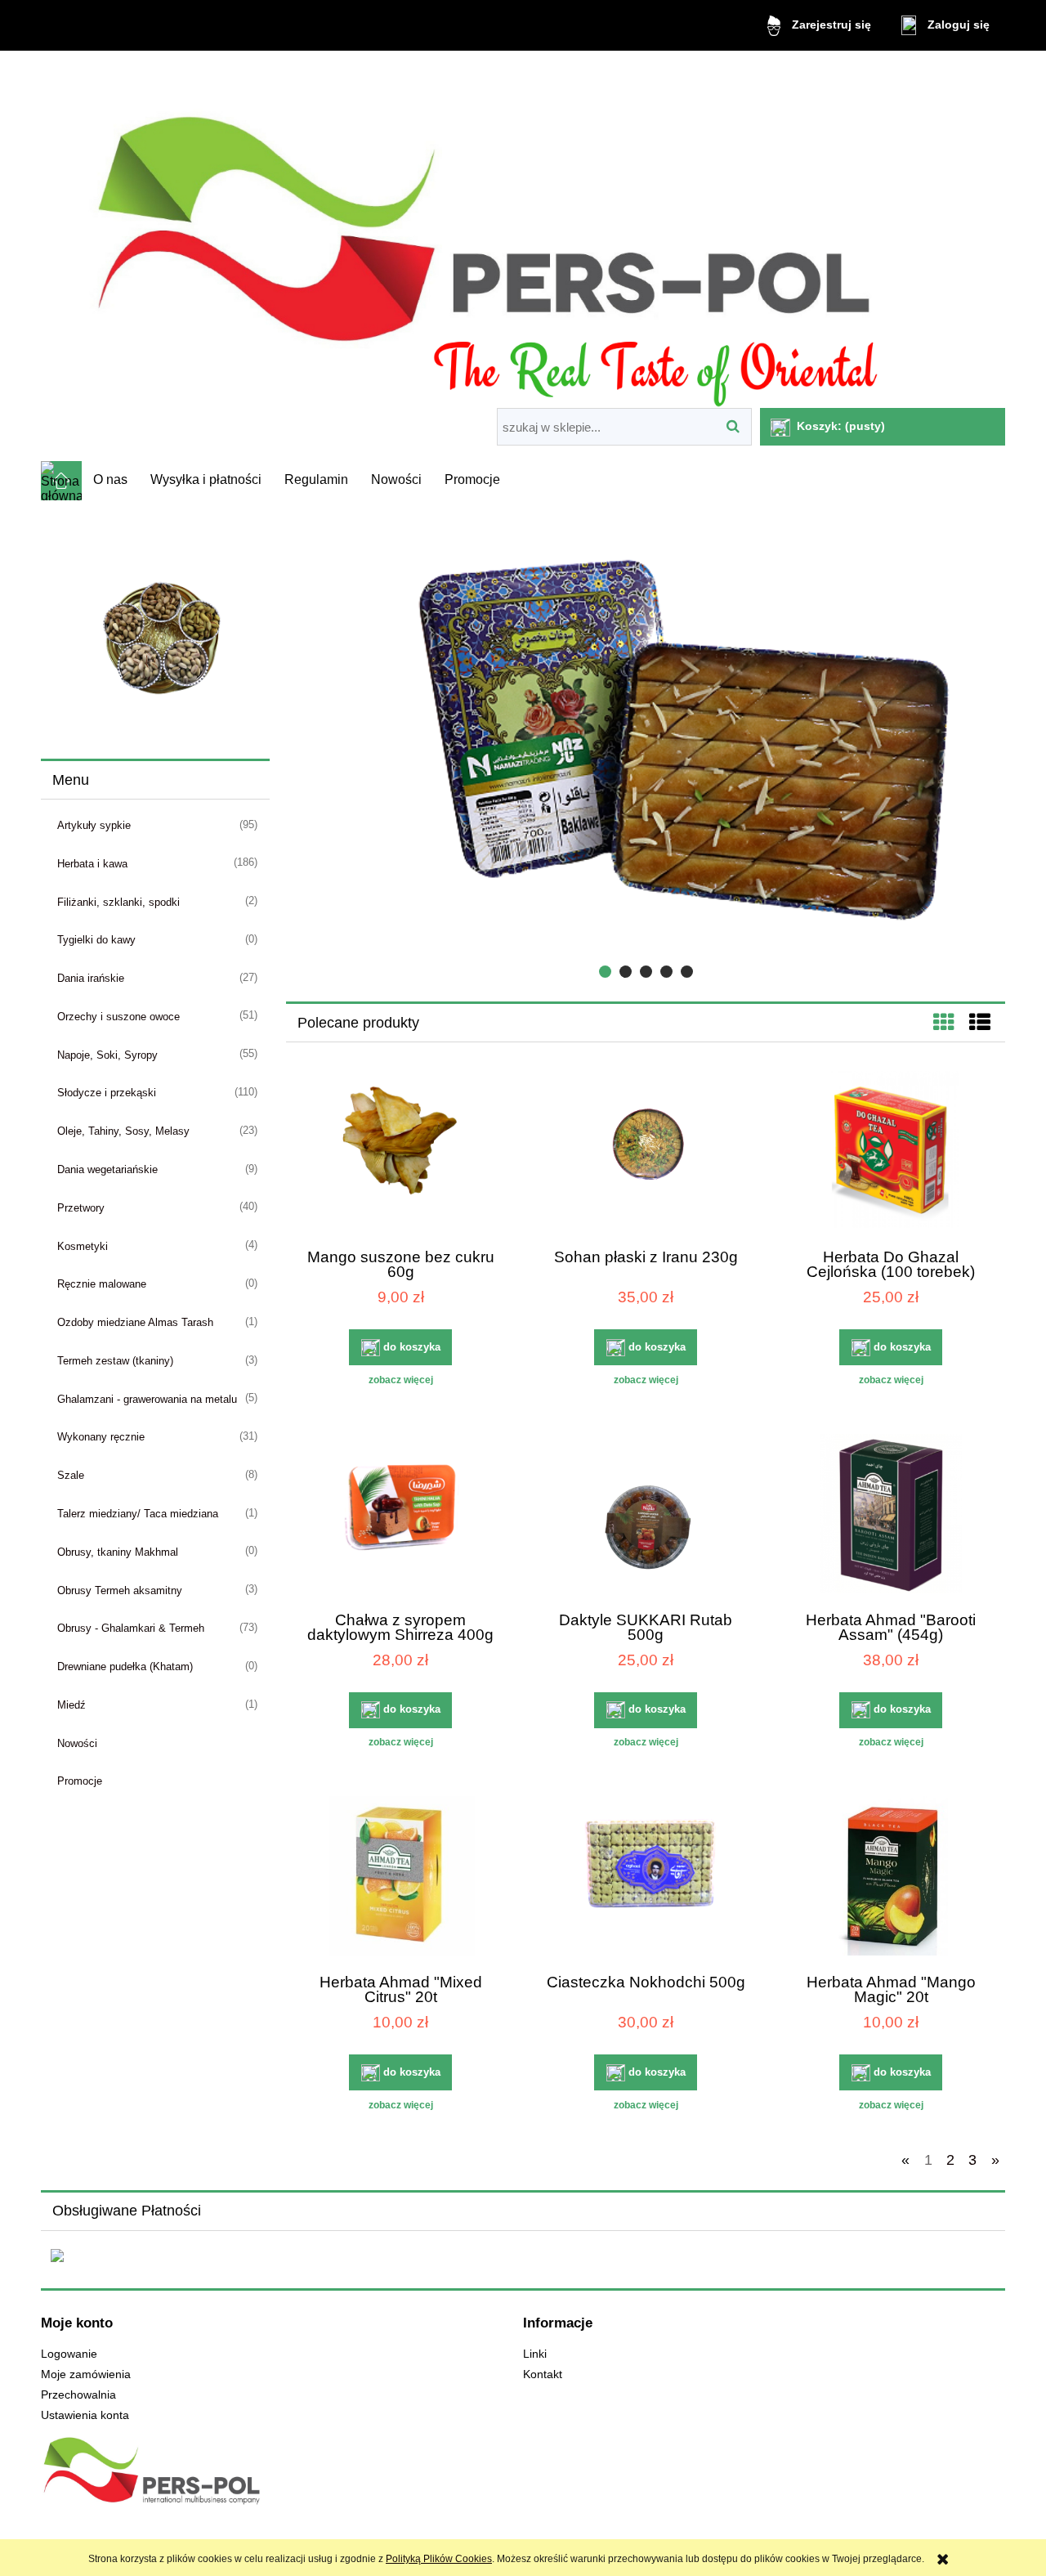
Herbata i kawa (92, 864)
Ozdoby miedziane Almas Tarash (135, 1322)
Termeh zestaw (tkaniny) (115, 1361)
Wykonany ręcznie (101, 1437)
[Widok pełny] (980, 1023)
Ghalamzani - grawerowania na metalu (147, 1399)
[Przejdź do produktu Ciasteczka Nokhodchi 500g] (646, 1878)
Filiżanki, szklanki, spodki (118, 902)
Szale (71, 1475)
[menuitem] (110, 480)
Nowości (77, 1743)
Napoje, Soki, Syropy (107, 1055)
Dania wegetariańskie (107, 1169)
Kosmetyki (83, 1246)
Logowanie (69, 2354)
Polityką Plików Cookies (439, 2559)
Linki (535, 2354)
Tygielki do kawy (96, 940)
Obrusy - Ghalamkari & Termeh (131, 1628)
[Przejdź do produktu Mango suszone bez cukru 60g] (400, 1153)
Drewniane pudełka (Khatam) (125, 1667)
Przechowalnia (78, 2395)
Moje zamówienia (86, 2374)
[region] (155, 628)
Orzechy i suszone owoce (118, 1017)
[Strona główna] (523, 232)
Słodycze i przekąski (107, 1093)
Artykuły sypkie (94, 825)
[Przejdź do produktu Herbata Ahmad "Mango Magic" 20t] (891, 1878)
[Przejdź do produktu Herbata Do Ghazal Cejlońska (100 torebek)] (891, 1153)
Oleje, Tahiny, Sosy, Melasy (123, 1131)
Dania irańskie (91, 978)
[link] (155, 628)
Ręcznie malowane (102, 1284)
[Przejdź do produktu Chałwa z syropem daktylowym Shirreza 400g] (400, 1516)
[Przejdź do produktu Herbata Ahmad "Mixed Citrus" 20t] (400, 1878)
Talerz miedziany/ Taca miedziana (138, 1514)
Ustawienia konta (85, 2415)
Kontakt (543, 2374)
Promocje (80, 1781)
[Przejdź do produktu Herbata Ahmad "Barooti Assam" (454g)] (891, 1516)
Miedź (72, 1705)
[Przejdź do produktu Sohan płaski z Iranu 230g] (646, 1153)
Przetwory (81, 1208)
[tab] (605, 972)
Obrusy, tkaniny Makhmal (118, 1552)
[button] (400, 1380)
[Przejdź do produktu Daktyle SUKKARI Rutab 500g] (646, 1516)
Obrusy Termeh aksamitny (120, 1590)
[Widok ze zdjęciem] (944, 1023)
